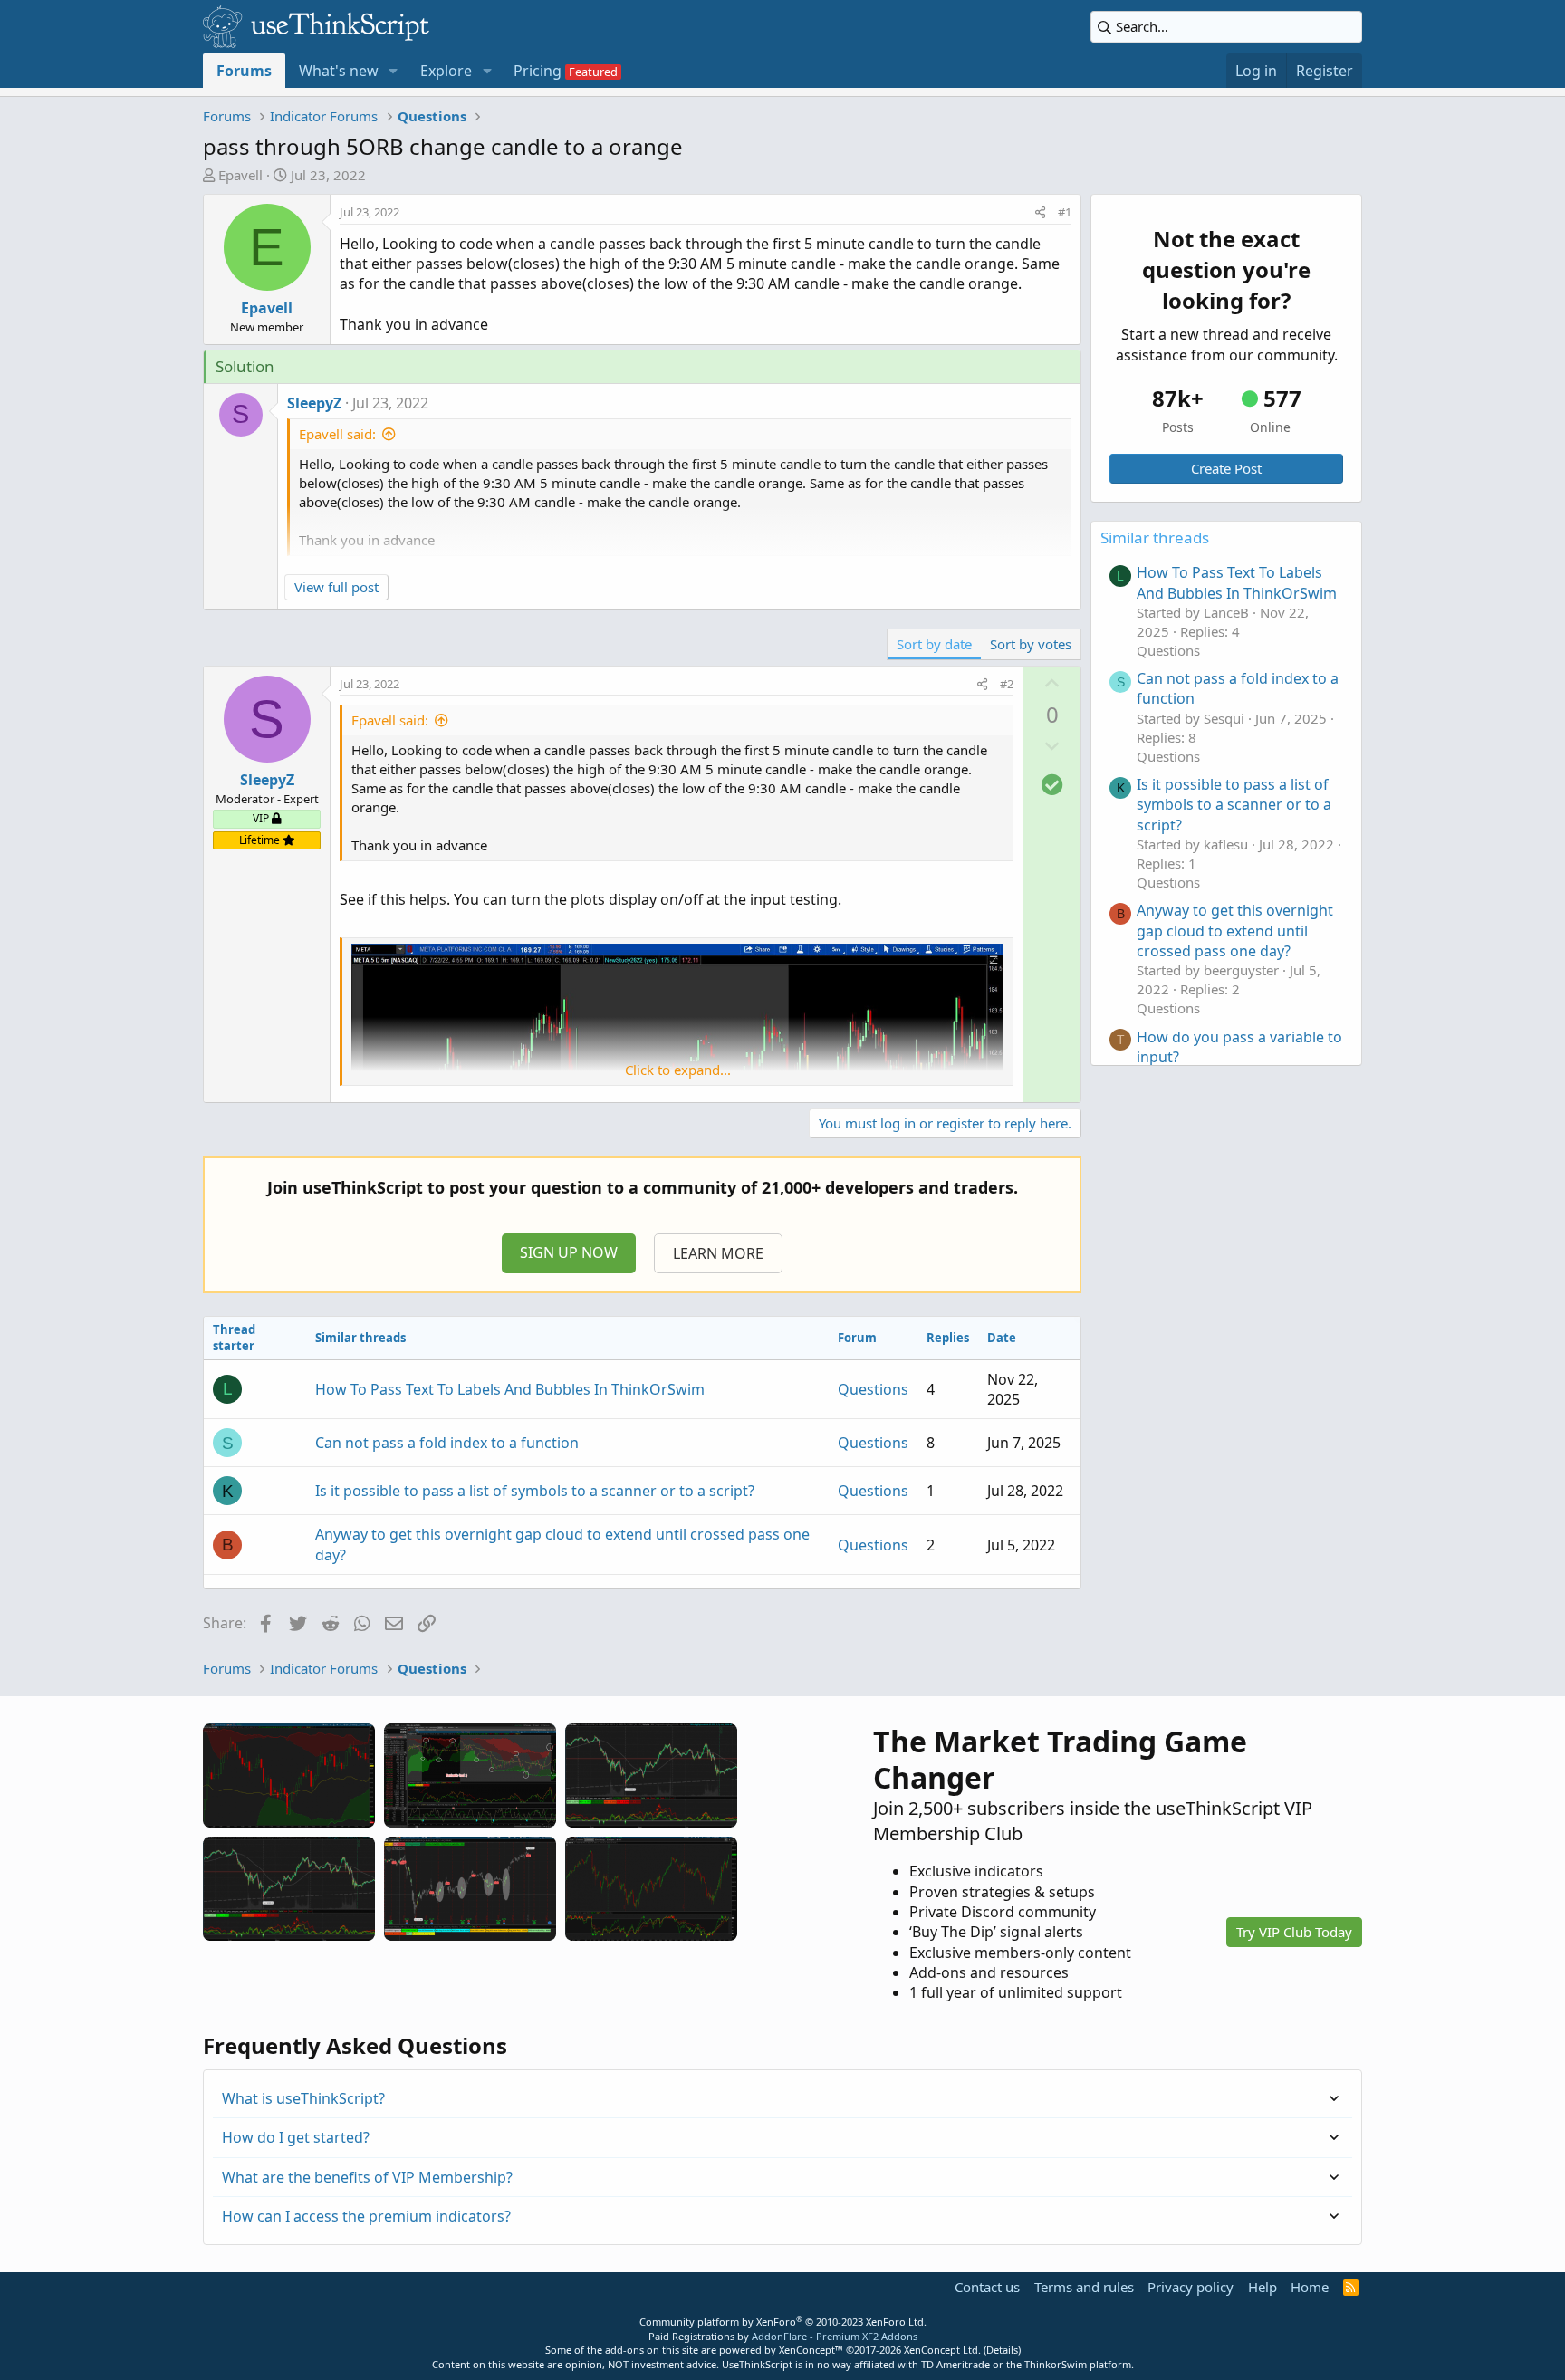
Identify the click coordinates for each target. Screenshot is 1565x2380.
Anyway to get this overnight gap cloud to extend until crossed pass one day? (1235, 931)
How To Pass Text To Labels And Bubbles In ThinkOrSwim (510, 1389)
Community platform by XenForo (783, 2322)
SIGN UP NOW (569, 1252)
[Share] (1040, 212)
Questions (873, 1389)
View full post (336, 587)
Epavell (240, 175)
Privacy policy (1191, 2287)
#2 (1007, 684)
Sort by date (934, 644)
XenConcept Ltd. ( (945, 2350)
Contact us (987, 2287)
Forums (244, 71)
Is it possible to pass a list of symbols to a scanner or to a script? (535, 1491)
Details (1002, 2350)
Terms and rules (1084, 2287)
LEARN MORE (718, 1253)
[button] (394, 71)
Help (1263, 2287)
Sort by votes (1031, 644)
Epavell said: (337, 434)
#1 (1065, 212)
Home (1310, 2287)
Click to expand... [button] (678, 1070)
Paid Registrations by (783, 2336)
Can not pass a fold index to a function (447, 1443)
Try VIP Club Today (1294, 1932)
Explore (446, 71)
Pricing (538, 71)
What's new (339, 71)
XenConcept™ (811, 2350)
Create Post (1226, 468)
